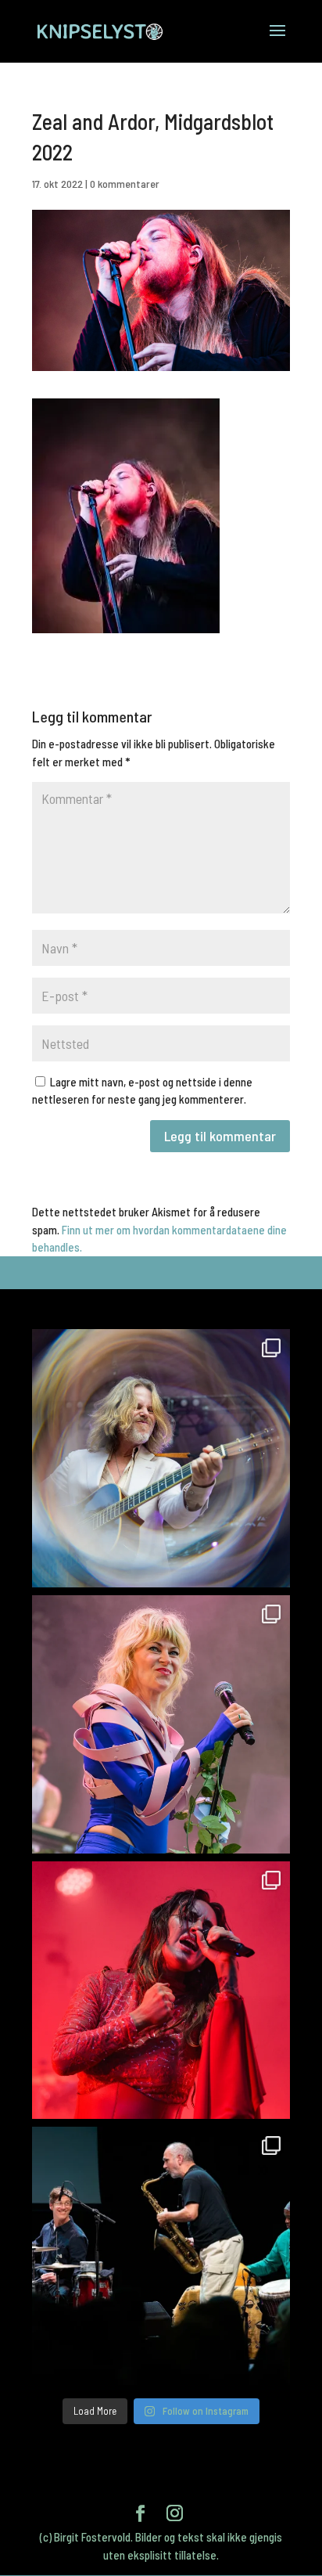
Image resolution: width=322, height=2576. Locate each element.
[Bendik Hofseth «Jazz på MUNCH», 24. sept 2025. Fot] (161, 2256)
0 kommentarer (125, 184)
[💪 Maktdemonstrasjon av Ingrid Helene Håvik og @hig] (161, 1991)
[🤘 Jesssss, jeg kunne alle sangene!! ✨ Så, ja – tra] (161, 1724)
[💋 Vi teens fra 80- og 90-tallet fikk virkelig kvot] (161, 1458)
